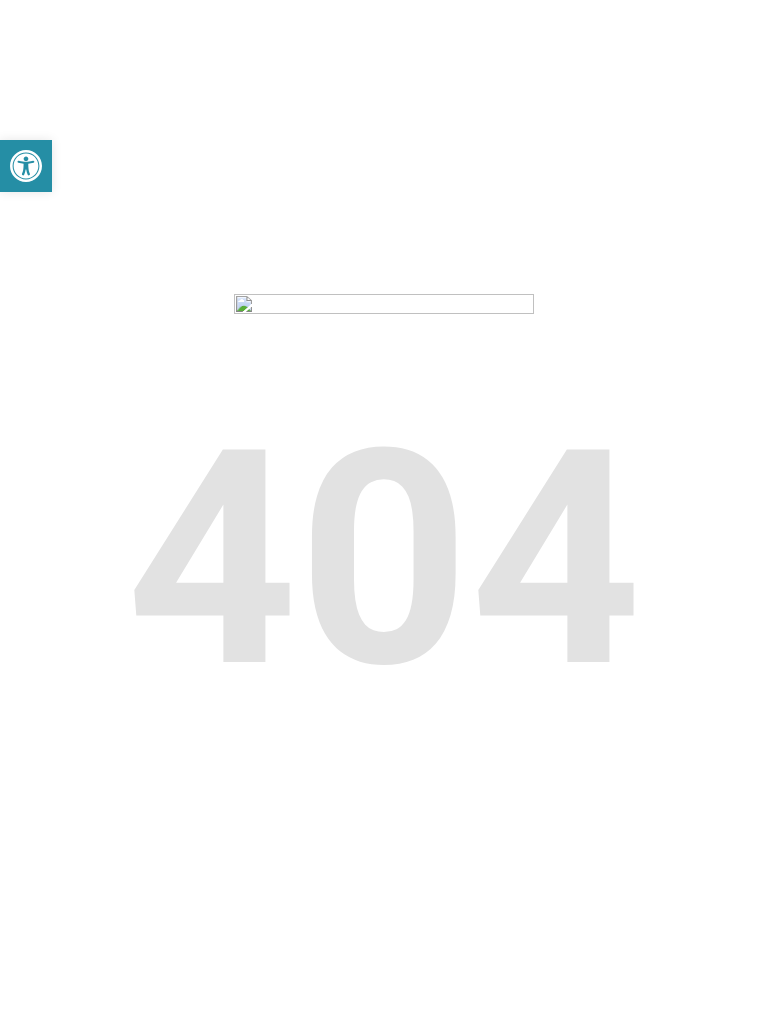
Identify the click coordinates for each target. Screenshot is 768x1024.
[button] (26, 166)
